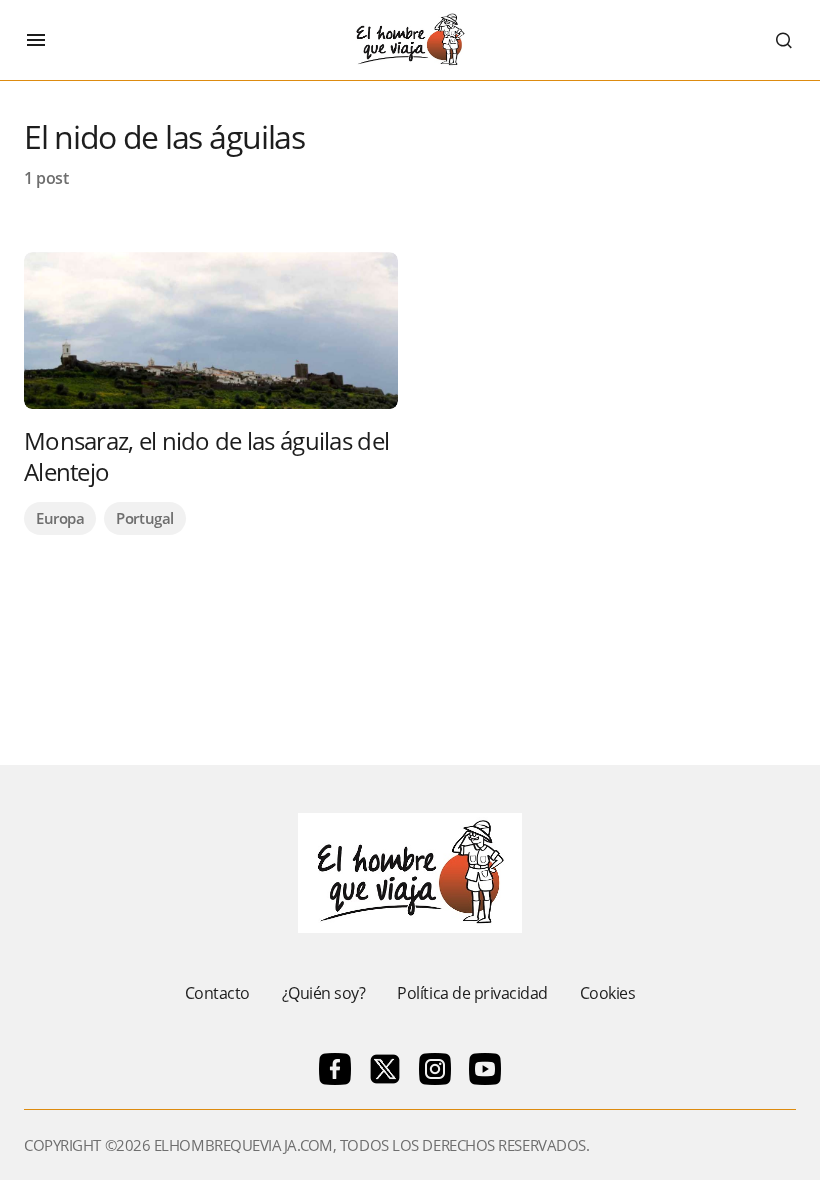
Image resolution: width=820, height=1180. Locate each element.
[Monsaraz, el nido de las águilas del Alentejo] (211, 330)
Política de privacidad (472, 993)
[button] (36, 40)
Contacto (217, 993)
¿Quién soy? (324, 993)
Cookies (608, 993)
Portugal (144, 518)
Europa (60, 518)
